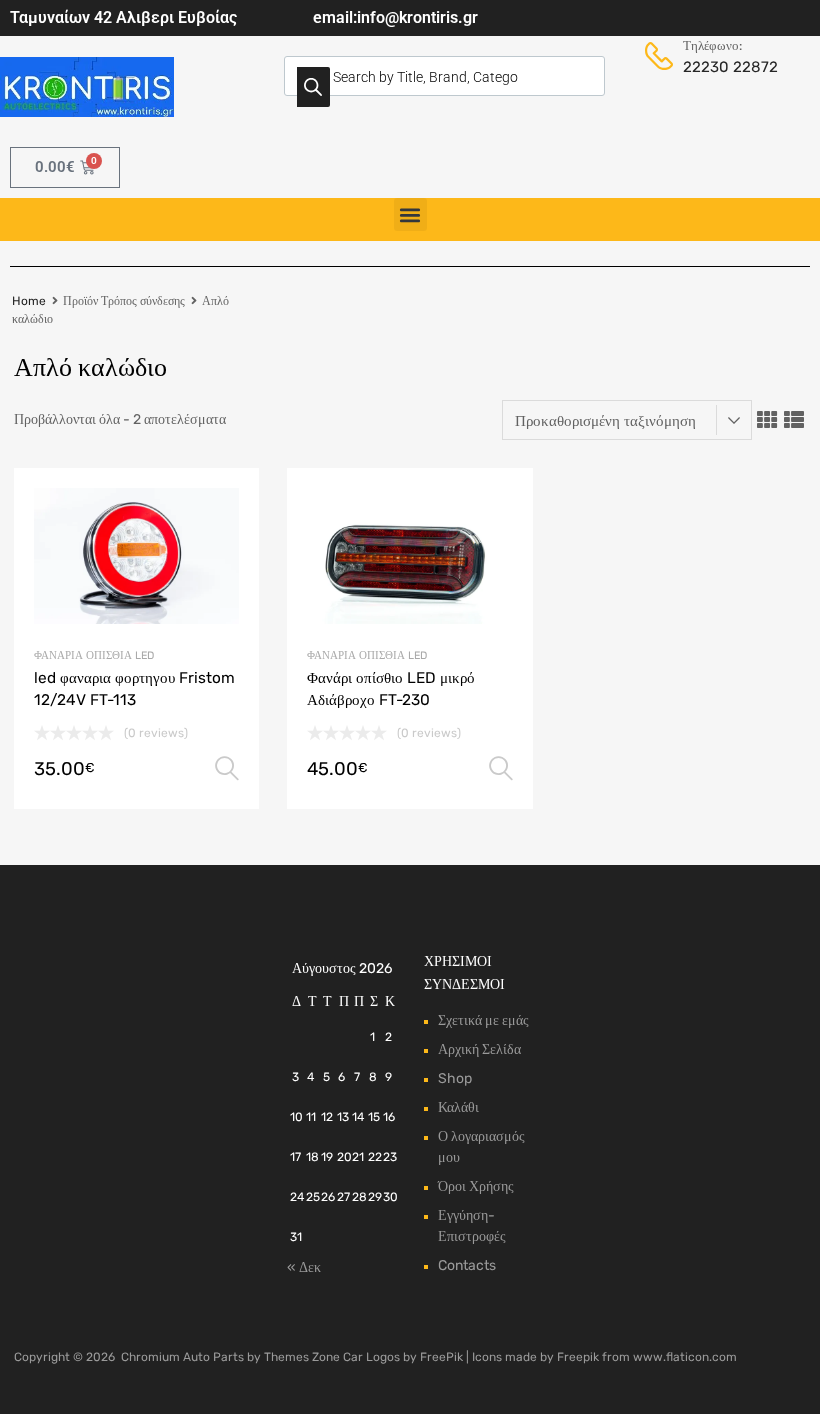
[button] (410, 214)
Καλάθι (458, 1107)
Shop (455, 1078)
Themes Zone (302, 1357)
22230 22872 (710, 67)
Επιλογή (227, 769)
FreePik (441, 1357)
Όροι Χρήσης (476, 1186)
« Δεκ (304, 1267)
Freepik (578, 1357)
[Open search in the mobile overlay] (444, 76)
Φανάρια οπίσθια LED (94, 655)
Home (29, 301)
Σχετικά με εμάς (483, 1020)
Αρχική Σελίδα (479, 1049)
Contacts (467, 1265)
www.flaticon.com (685, 1357)
